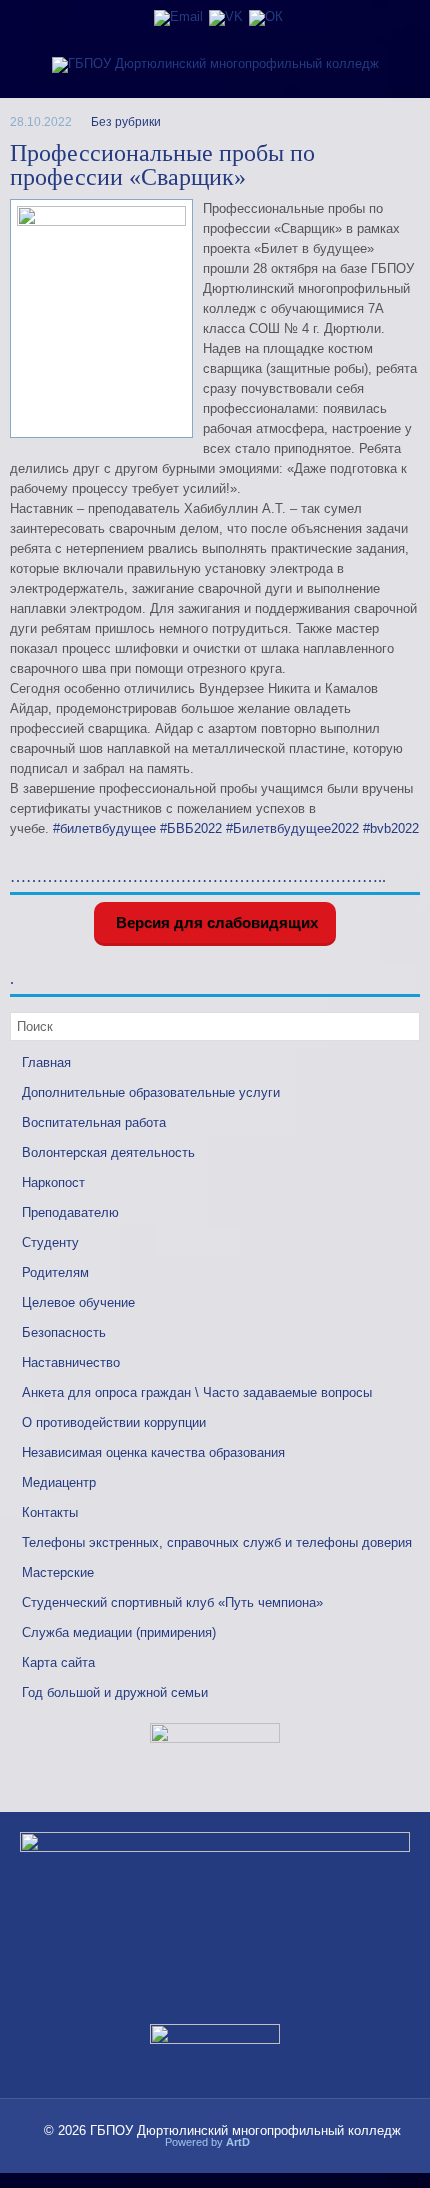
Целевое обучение (78, 1302)
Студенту (50, 1242)
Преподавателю (70, 1212)
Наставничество (71, 1362)
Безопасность (64, 1332)
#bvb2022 (391, 828)
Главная (46, 1062)
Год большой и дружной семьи (115, 1692)
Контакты (50, 1512)
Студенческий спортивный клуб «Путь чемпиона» (172, 1602)
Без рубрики (126, 122)
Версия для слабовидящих (215, 922)
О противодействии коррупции (114, 1422)
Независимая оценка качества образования (153, 1452)
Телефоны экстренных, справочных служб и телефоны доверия (217, 1542)
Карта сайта (58, 1662)
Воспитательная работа (94, 1122)
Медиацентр (59, 1482)
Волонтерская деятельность (108, 1152)
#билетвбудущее (104, 828)
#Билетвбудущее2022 (292, 828)
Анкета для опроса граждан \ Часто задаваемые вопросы (197, 1392)
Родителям (55, 1272)
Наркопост (53, 1182)
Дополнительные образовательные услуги (151, 1092)
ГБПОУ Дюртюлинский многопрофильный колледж (245, 2130)
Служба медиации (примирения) (119, 1632)
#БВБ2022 (191, 828)
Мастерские (58, 1572)
